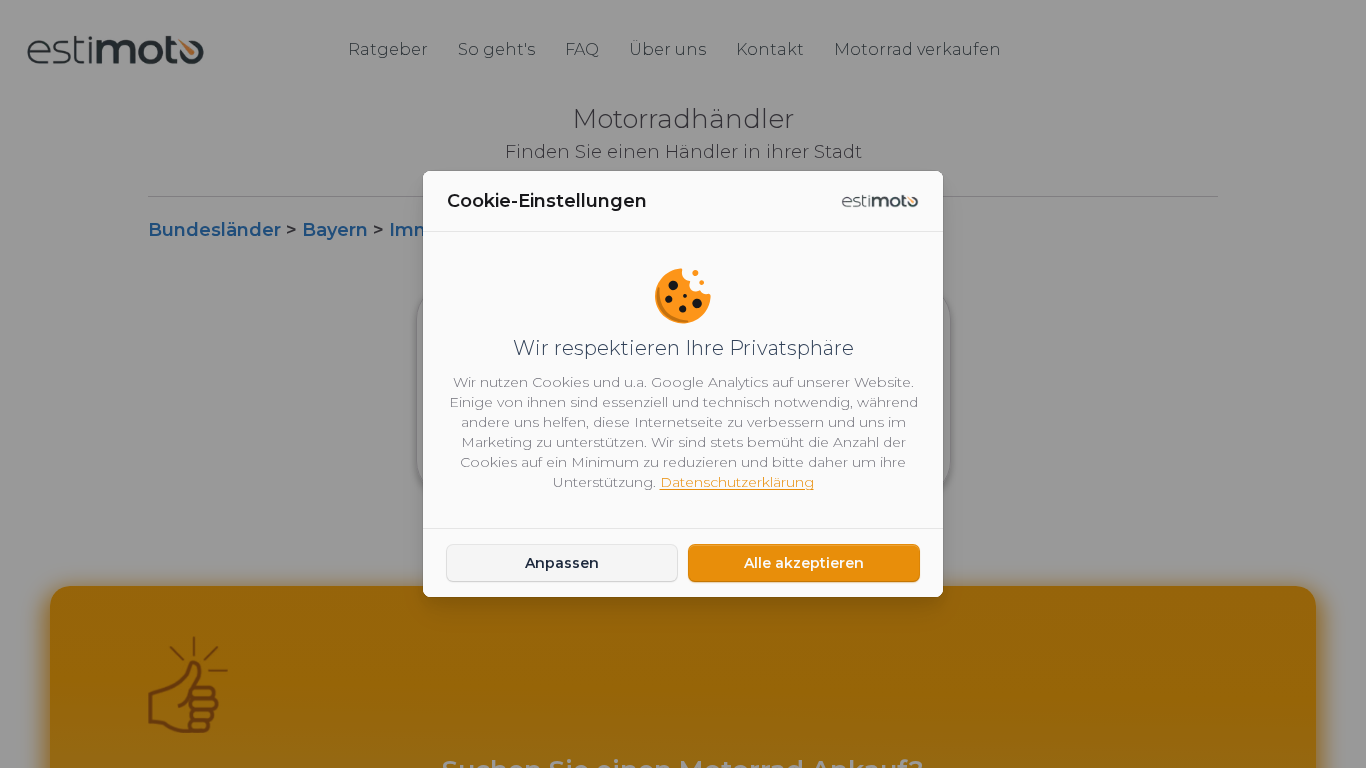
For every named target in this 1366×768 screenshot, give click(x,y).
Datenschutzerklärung (737, 482)
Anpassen (562, 563)
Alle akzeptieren (804, 563)
